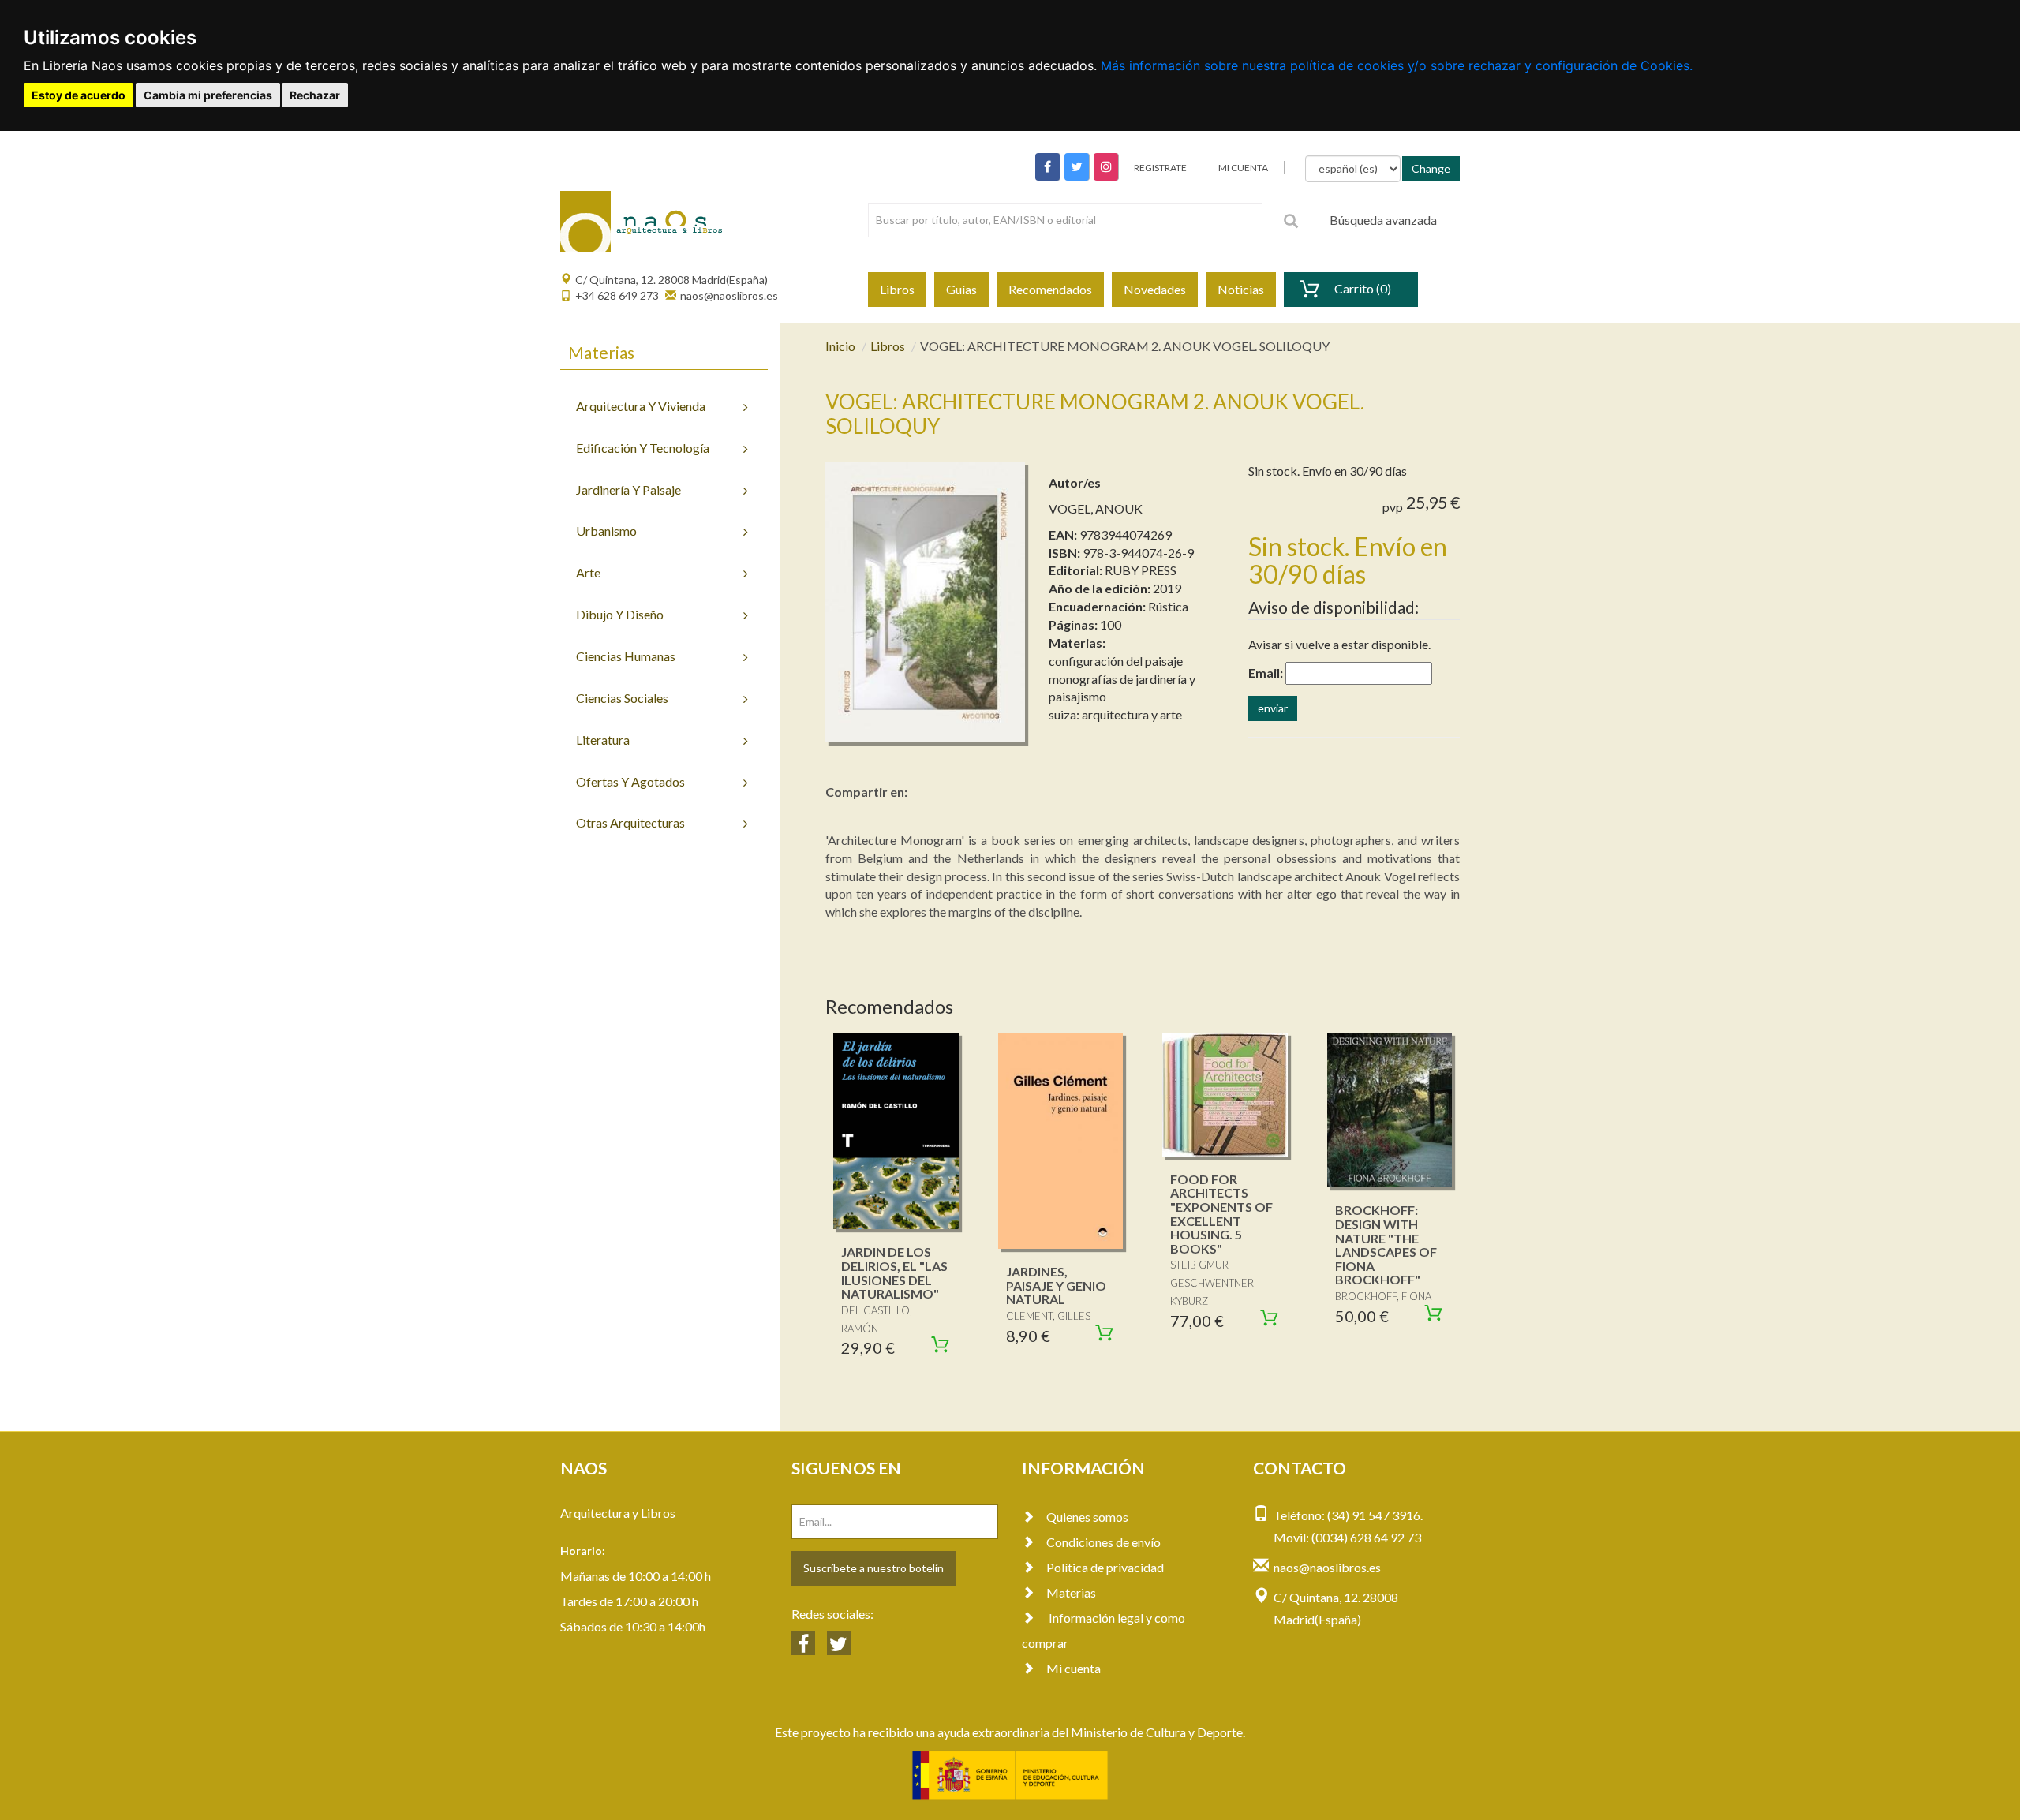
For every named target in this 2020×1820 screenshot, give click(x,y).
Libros (897, 289)
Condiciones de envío (1104, 1542)
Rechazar (315, 95)
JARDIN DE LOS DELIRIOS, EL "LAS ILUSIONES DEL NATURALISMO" (894, 1273)
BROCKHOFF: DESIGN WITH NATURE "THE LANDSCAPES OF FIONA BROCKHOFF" (1386, 1244)
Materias (1071, 1592)
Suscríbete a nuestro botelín (873, 1568)
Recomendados (1050, 289)
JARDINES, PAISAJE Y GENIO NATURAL (1056, 1285)
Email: (1266, 673)
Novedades (1155, 289)
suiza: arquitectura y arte (1115, 714)
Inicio (840, 346)
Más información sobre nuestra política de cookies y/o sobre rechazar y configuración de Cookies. (1397, 65)
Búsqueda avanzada (1383, 220)
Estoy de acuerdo (79, 95)
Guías (961, 289)
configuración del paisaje (1116, 661)
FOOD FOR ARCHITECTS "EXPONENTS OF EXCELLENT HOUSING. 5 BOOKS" (1221, 1214)
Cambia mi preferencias (208, 95)
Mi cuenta (1074, 1668)
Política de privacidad (1105, 1567)
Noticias (1241, 289)
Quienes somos (1087, 1517)
